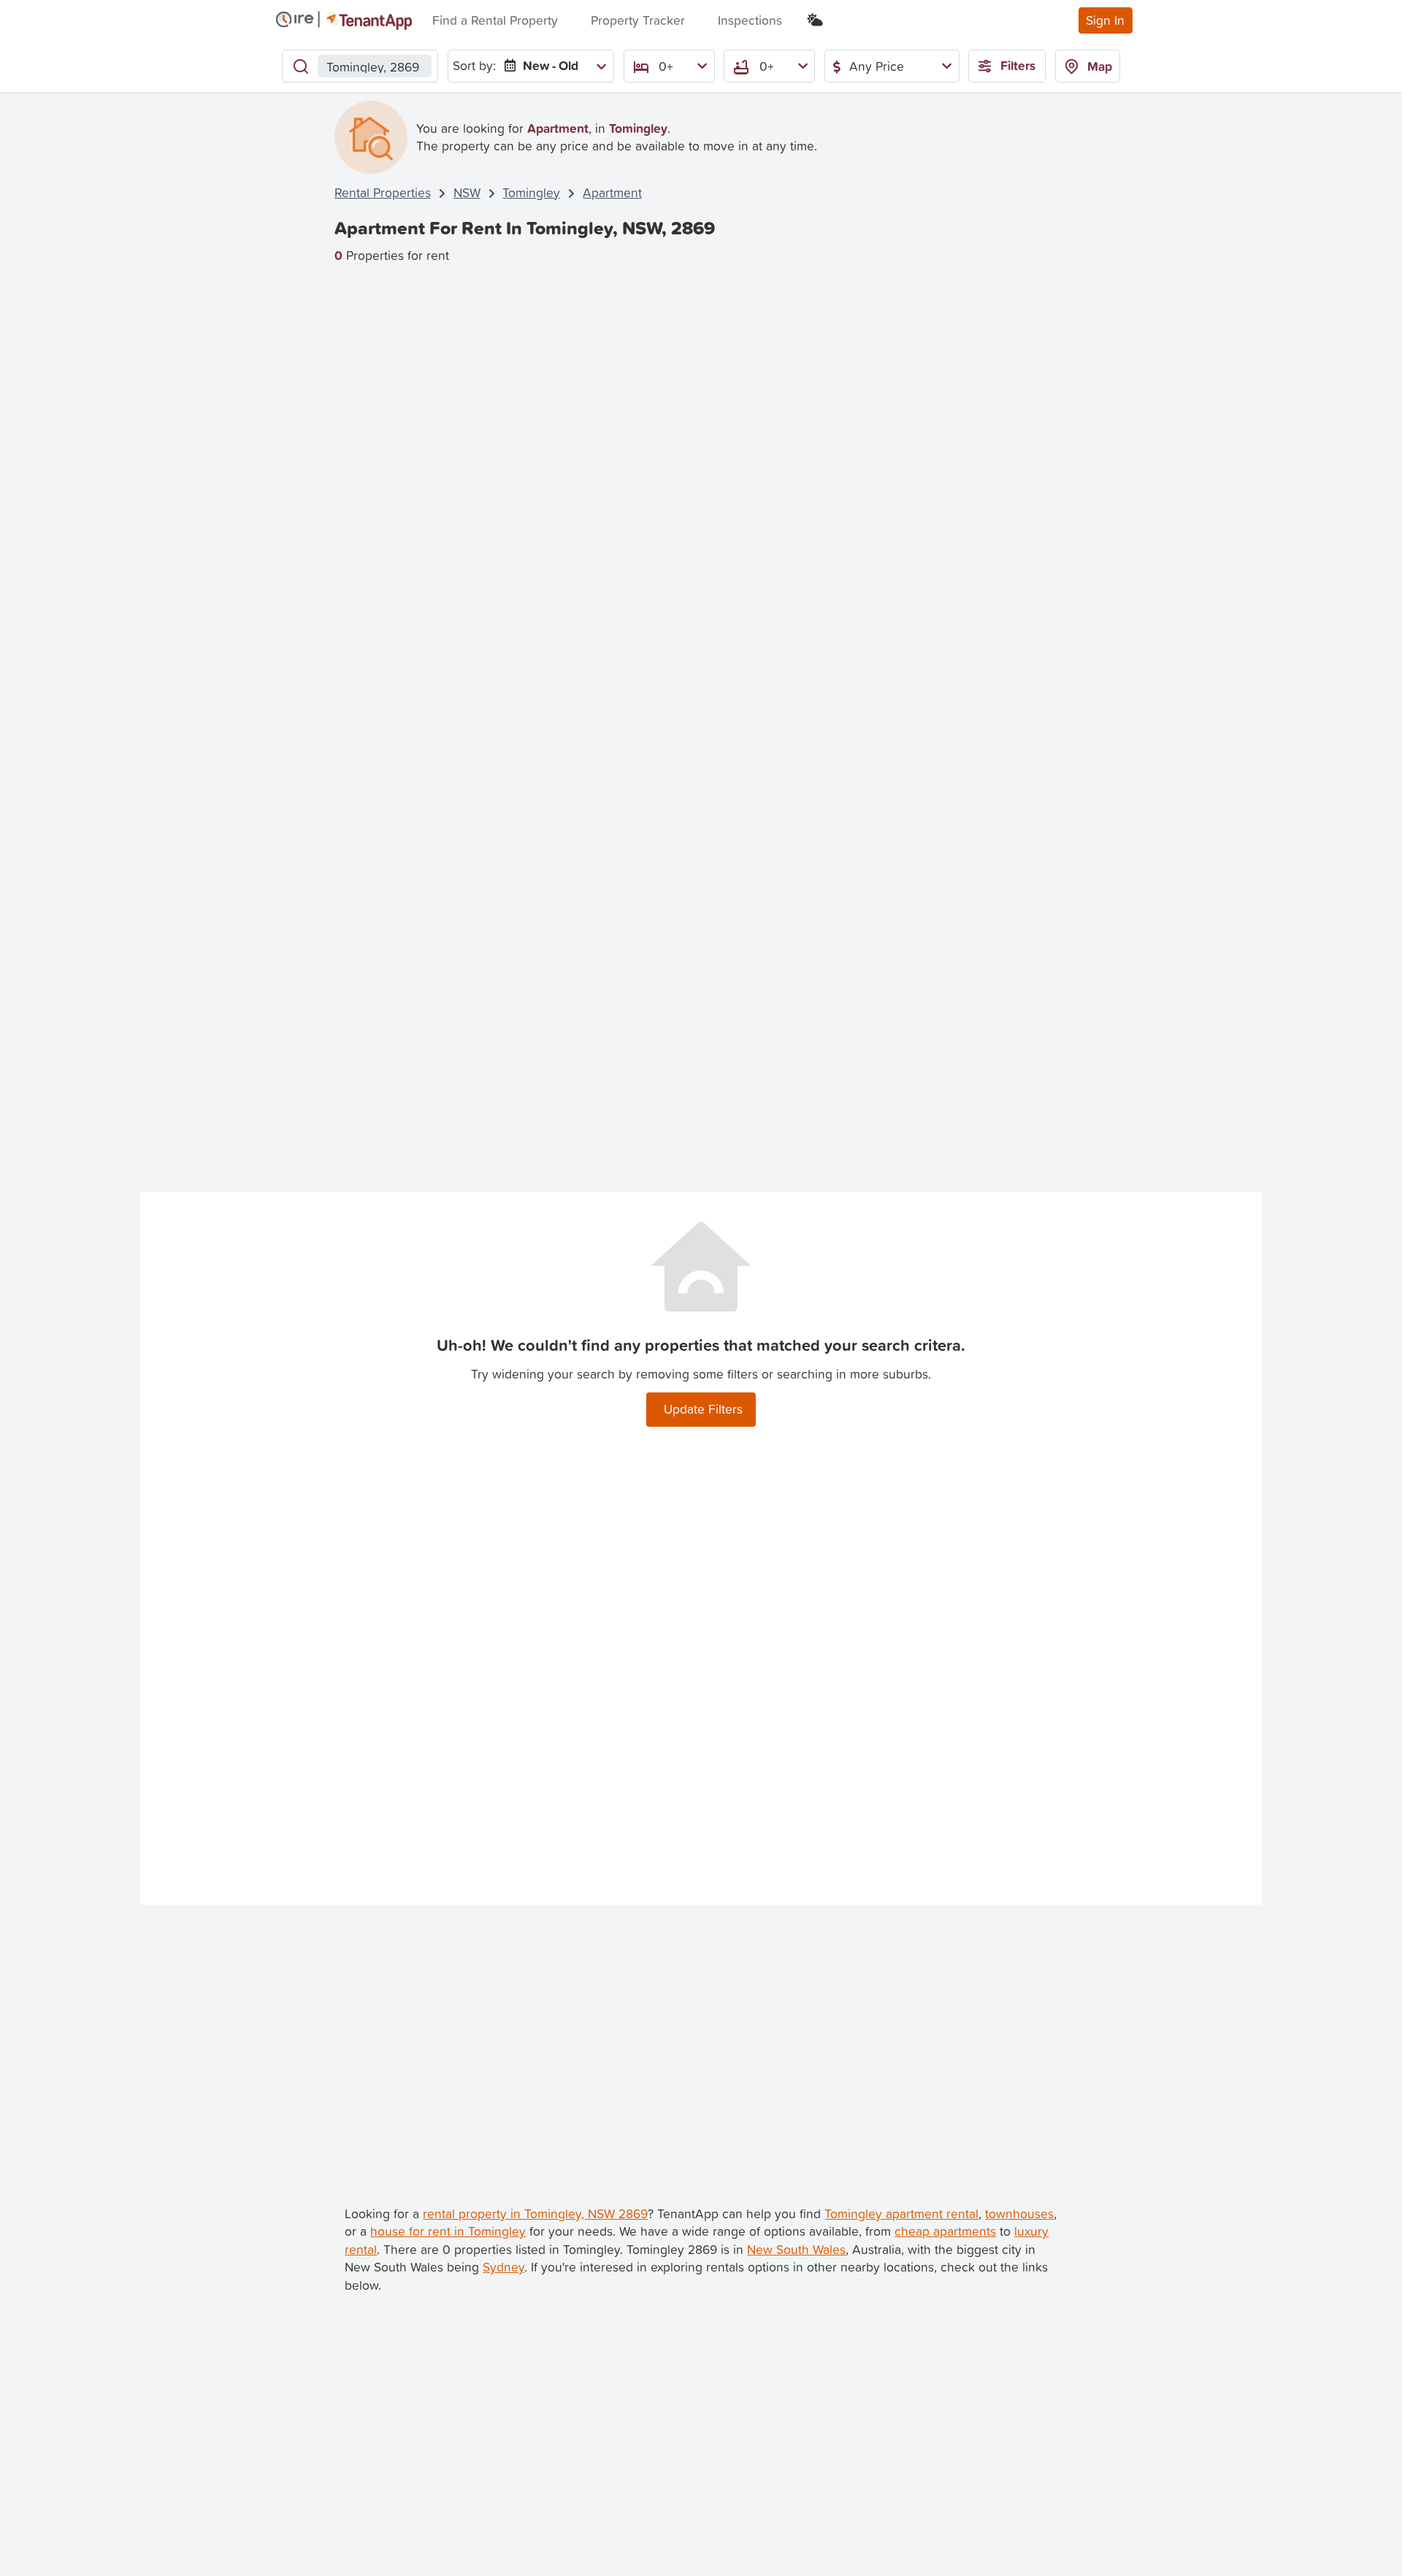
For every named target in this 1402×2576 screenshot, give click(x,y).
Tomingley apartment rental (901, 2213)
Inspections (750, 20)
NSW (467, 192)
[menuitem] (552, 66)
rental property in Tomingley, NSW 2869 (535, 2213)
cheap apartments (945, 2231)
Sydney (503, 2267)
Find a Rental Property (495, 20)
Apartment (612, 192)
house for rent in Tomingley (448, 2231)
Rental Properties (383, 192)
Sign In (1105, 20)
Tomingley (531, 192)
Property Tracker (638, 20)
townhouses (1019, 2213)
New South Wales (796, 2249)
